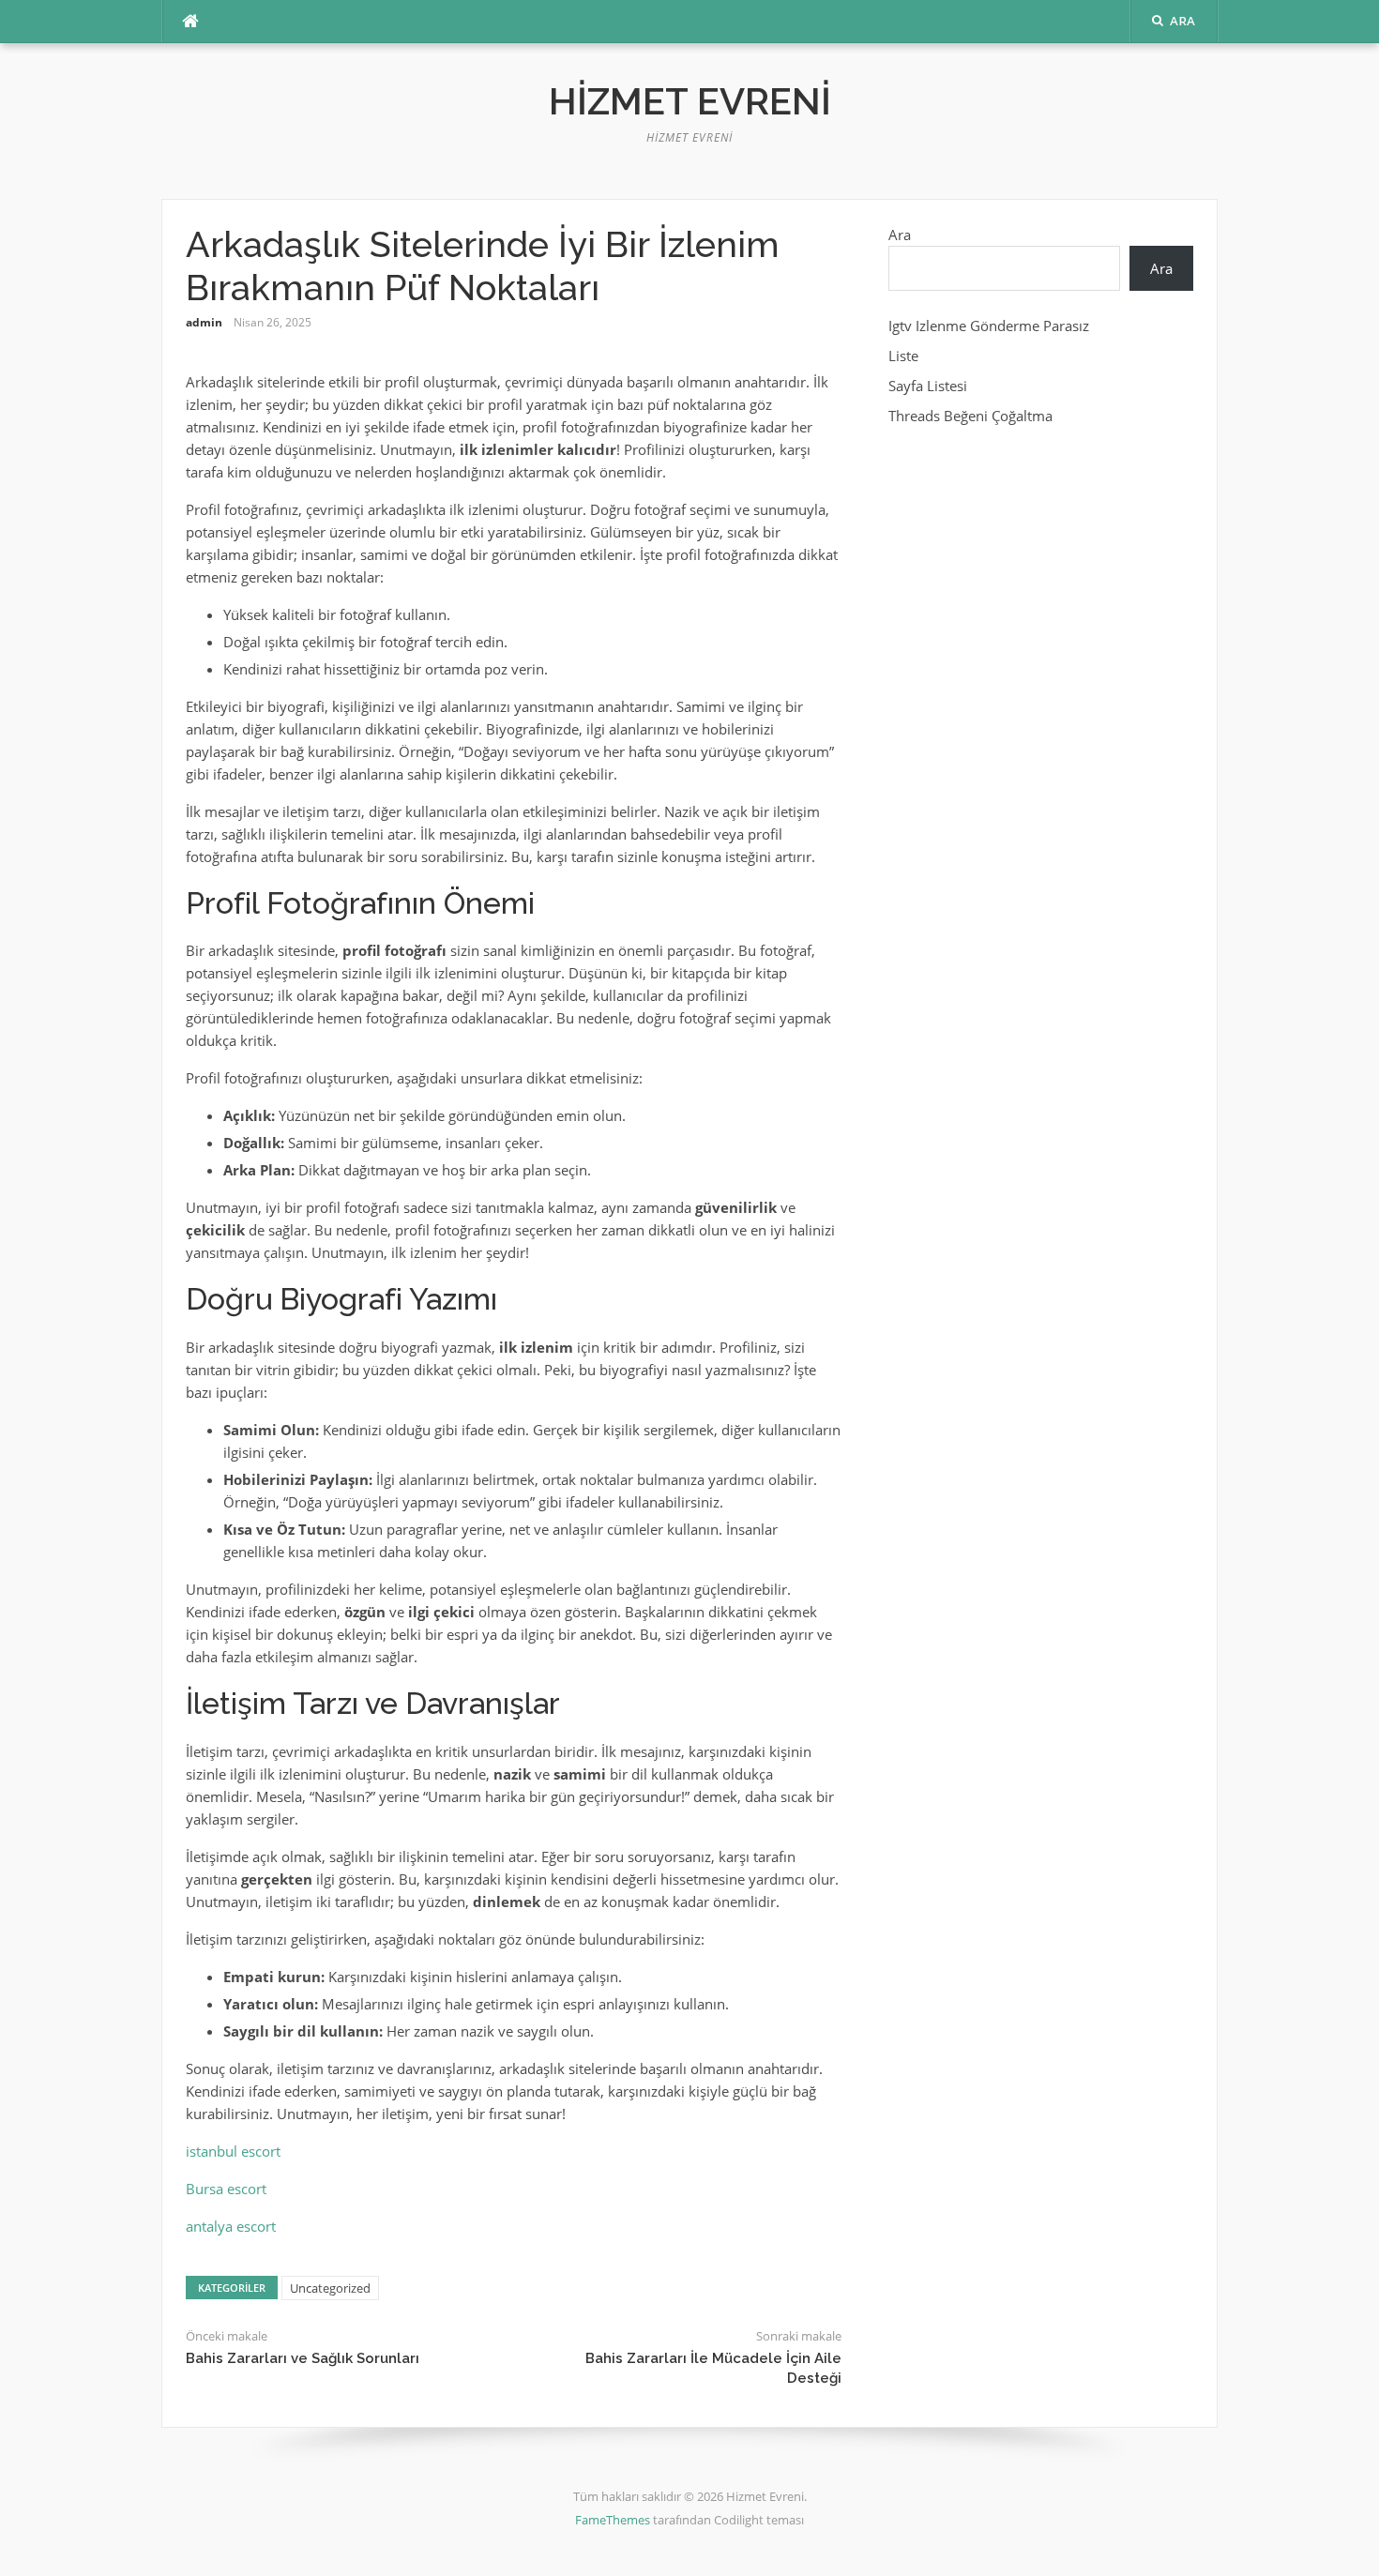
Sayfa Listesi (928, 386)
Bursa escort (226, 2189)
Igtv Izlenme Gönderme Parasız (989, 326)
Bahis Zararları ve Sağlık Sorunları (303, 2358)
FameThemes (613, 2520)
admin (204, 322)
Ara (900, 235)
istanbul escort (233, 2151)
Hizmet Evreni (690, 101)
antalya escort (231, 2226)
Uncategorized (330, 2288)
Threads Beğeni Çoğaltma (970, 416)
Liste (903, 356)
